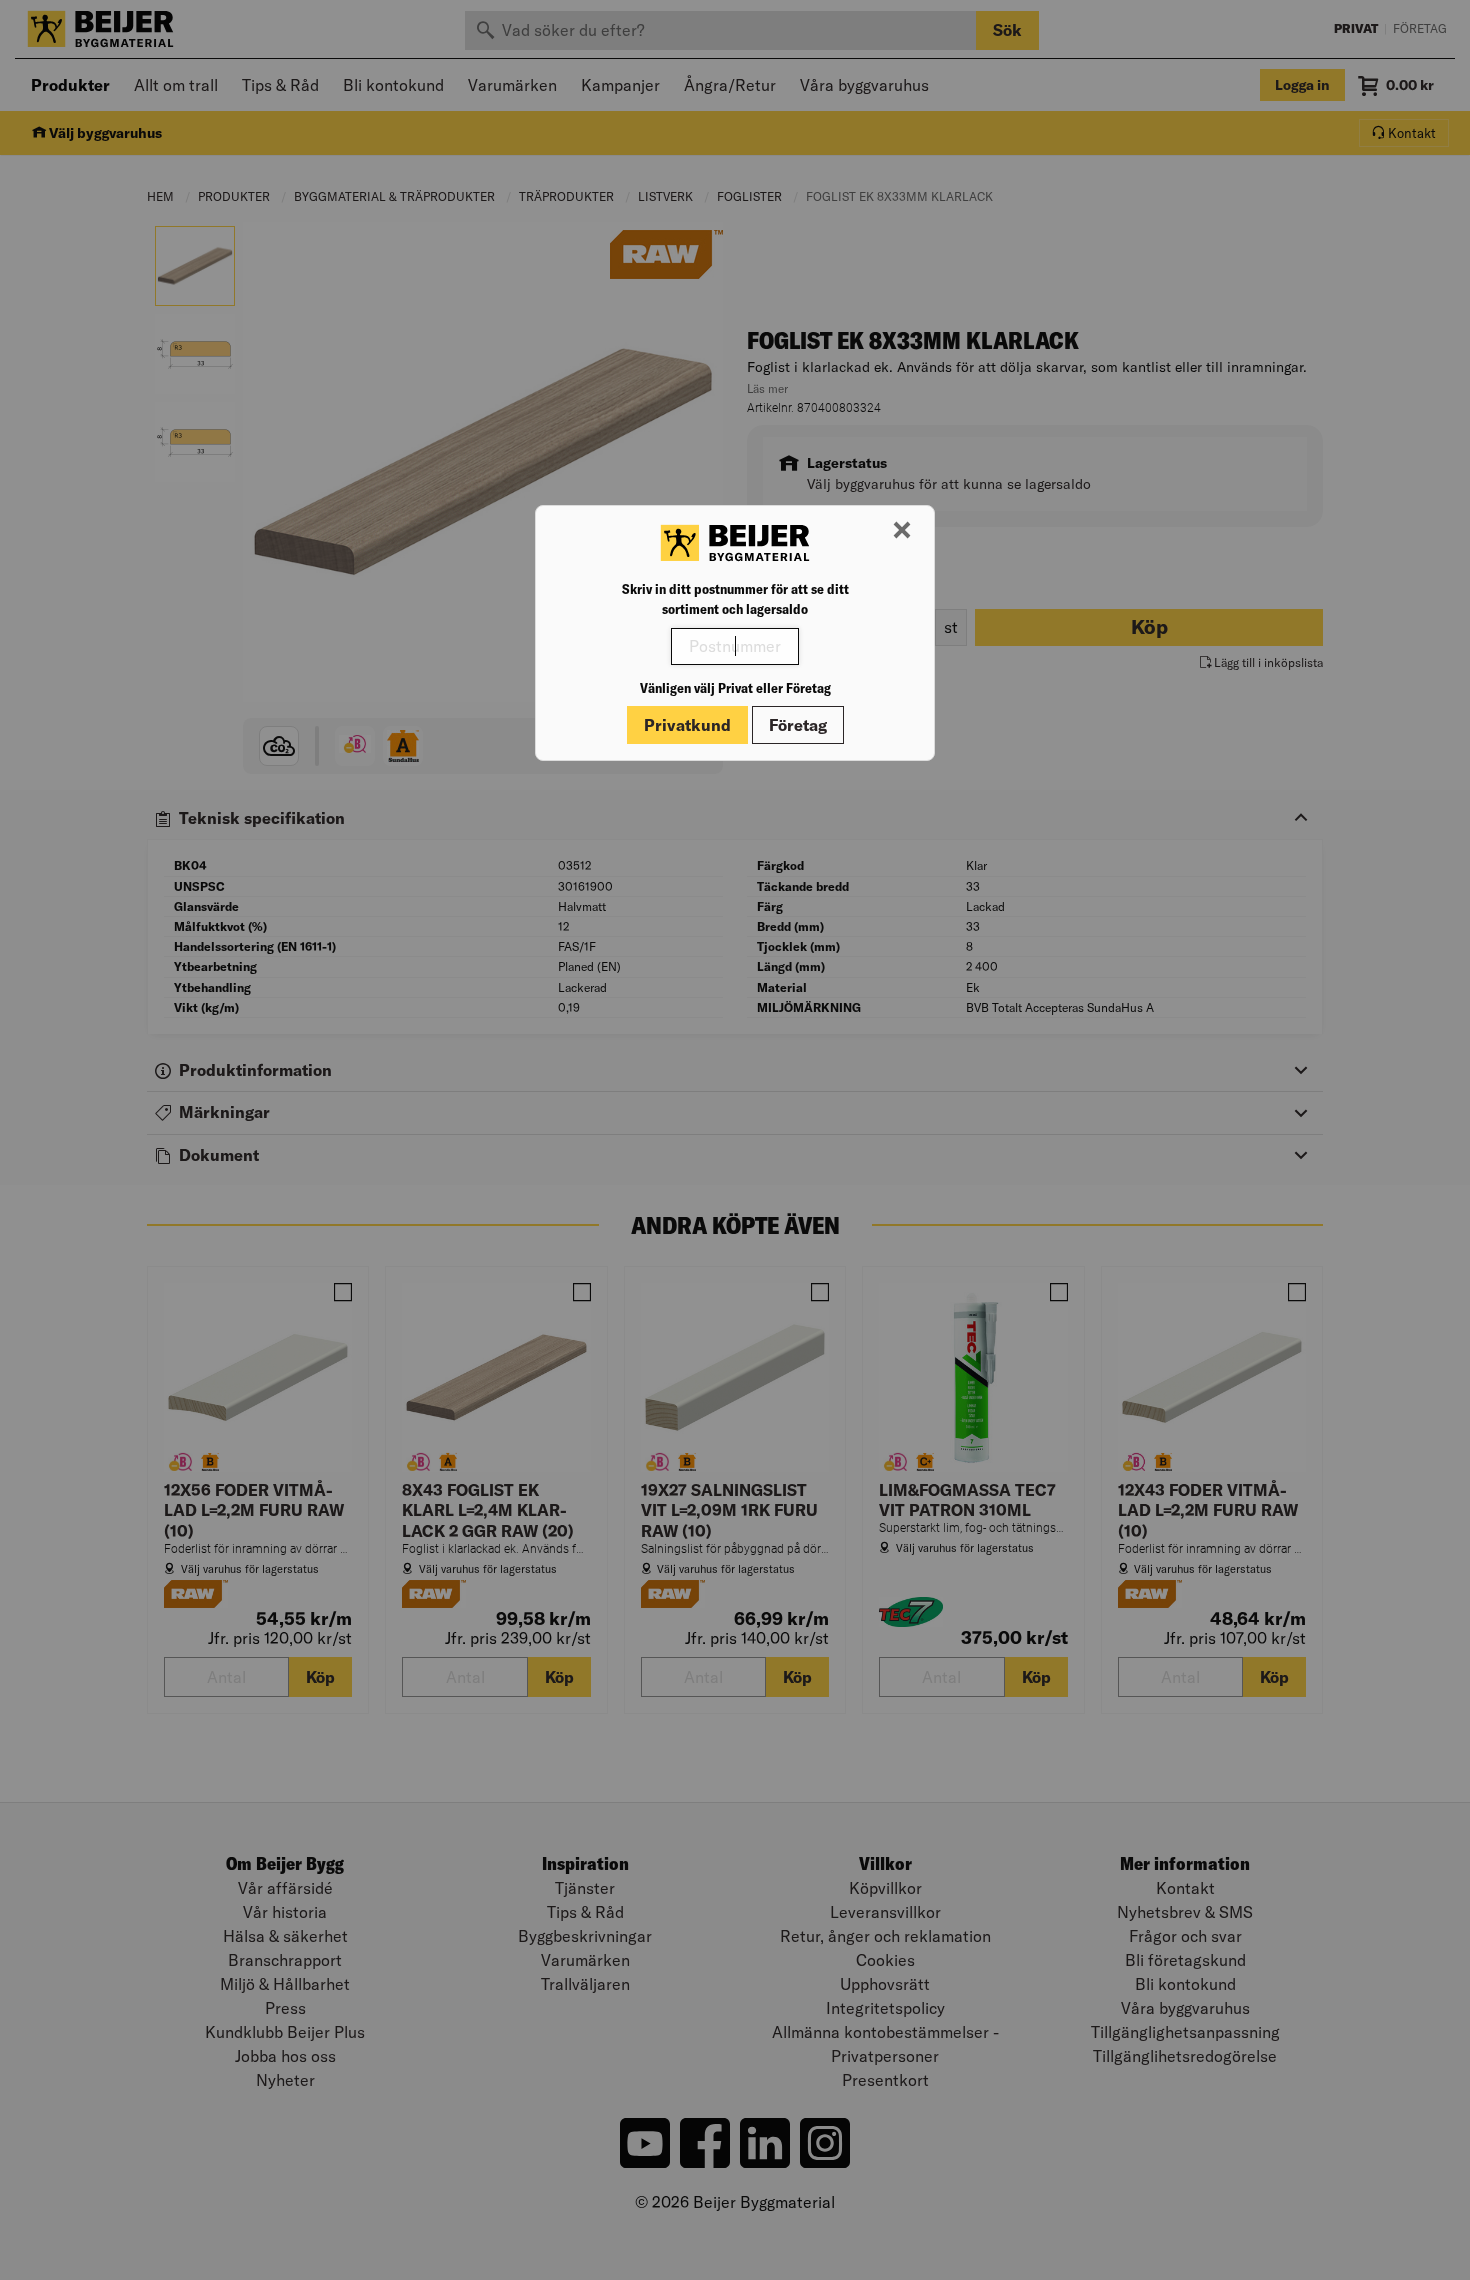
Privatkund (687, 725)
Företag (798, 725)
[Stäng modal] (902, 531)
